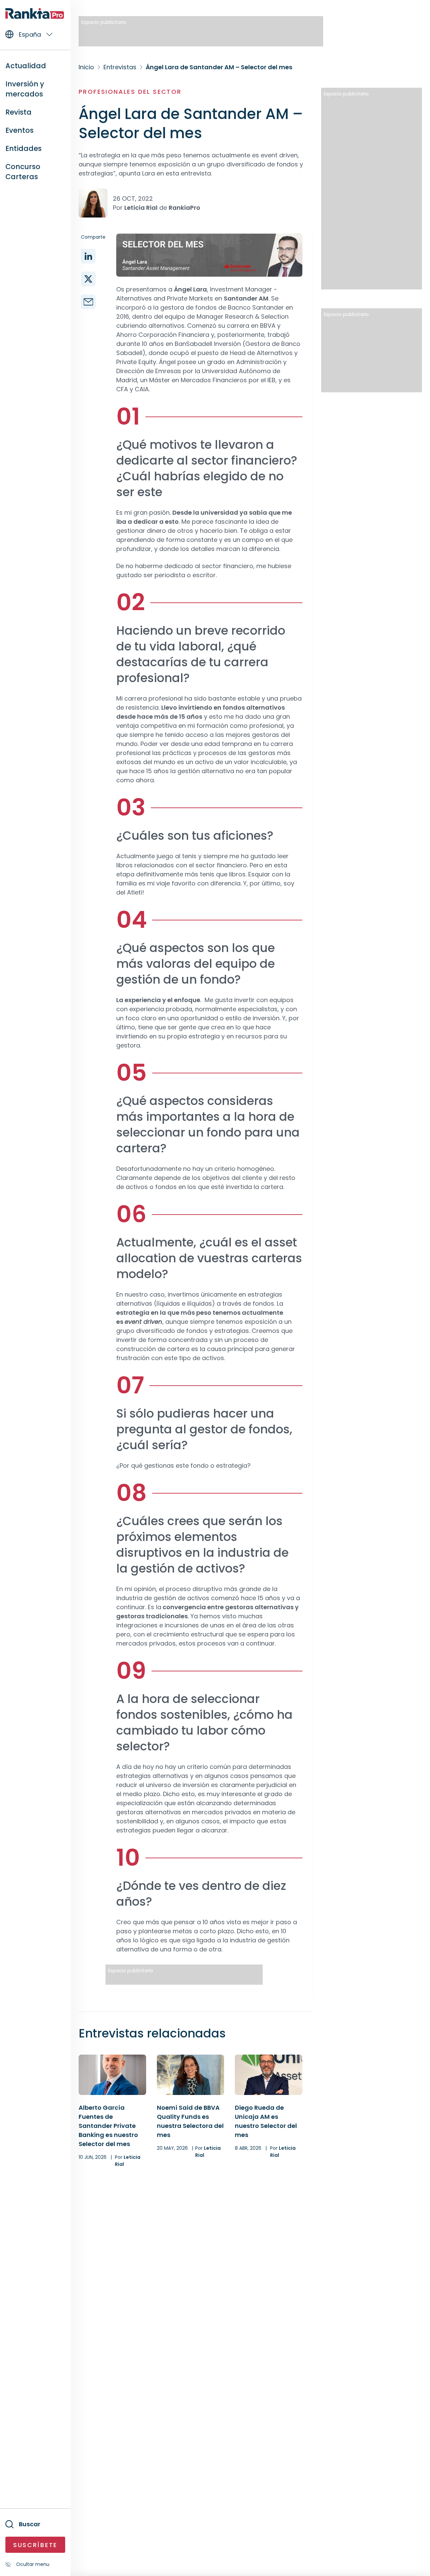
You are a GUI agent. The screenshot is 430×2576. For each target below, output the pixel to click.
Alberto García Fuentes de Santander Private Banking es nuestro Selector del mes (108, 2126)
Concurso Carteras (23, 172)
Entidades (24, 148)
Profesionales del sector (130, 92)
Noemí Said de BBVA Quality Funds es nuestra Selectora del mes (190, 2121)
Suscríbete (35, 2545)
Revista (18, 112)
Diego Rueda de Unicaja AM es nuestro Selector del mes (266, 2121)
